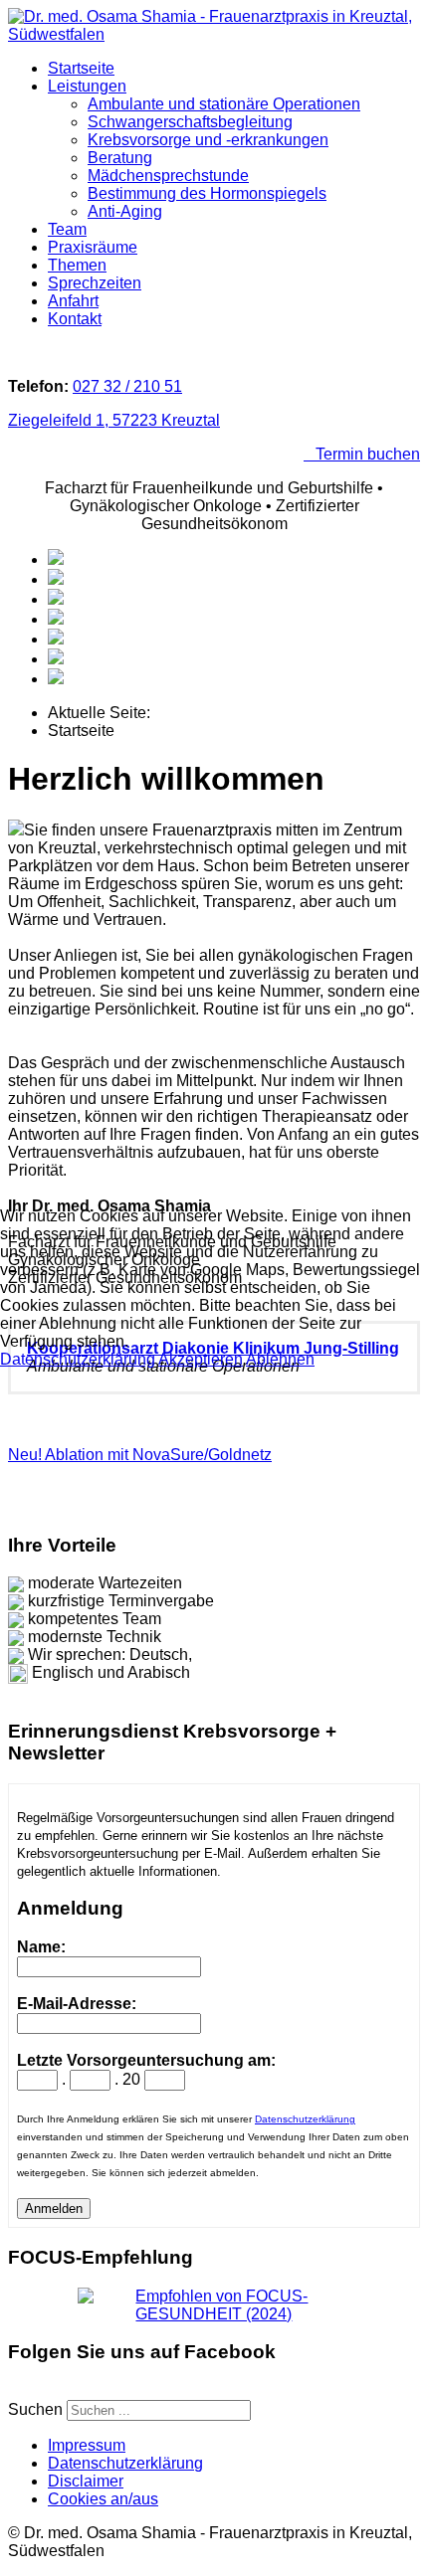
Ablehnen (280, 1359)
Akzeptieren (201, 1359)
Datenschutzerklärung (78, 1359)
